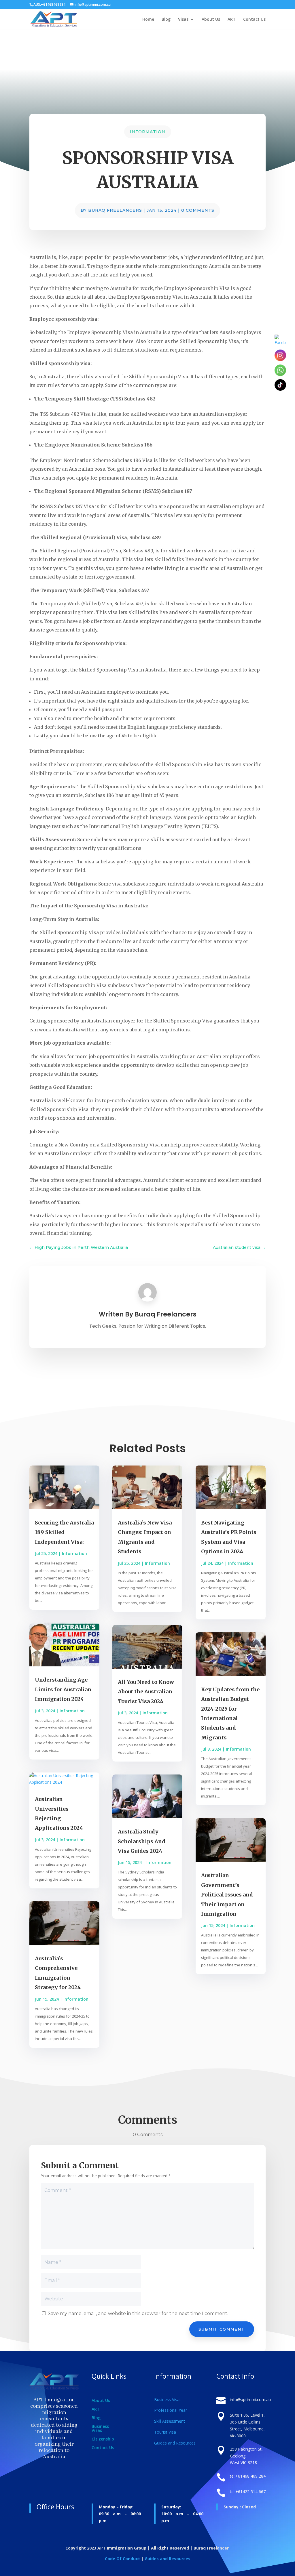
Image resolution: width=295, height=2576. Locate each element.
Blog (166, 20)
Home (148, 20)
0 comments (198, 210)
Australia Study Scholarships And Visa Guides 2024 (142, 1841)
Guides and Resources (175, 2443)
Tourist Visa (165, 2432)
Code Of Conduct (122, 2559)
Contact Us (254, 20)
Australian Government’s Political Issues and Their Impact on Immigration (227, 1895)
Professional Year (171, 2410)
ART (232, 20)
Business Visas (100, 2429)
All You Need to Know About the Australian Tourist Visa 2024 (146, 1692)
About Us (211, 20)
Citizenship (103, 2439)
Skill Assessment (170, 2421)
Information (148, 132)
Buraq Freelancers (115, 210)
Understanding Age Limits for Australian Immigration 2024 (63, 1689)
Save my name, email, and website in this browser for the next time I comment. (138, 2313)
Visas (183, 20)
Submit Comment (222, 2329)
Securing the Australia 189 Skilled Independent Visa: (64, 1532)
